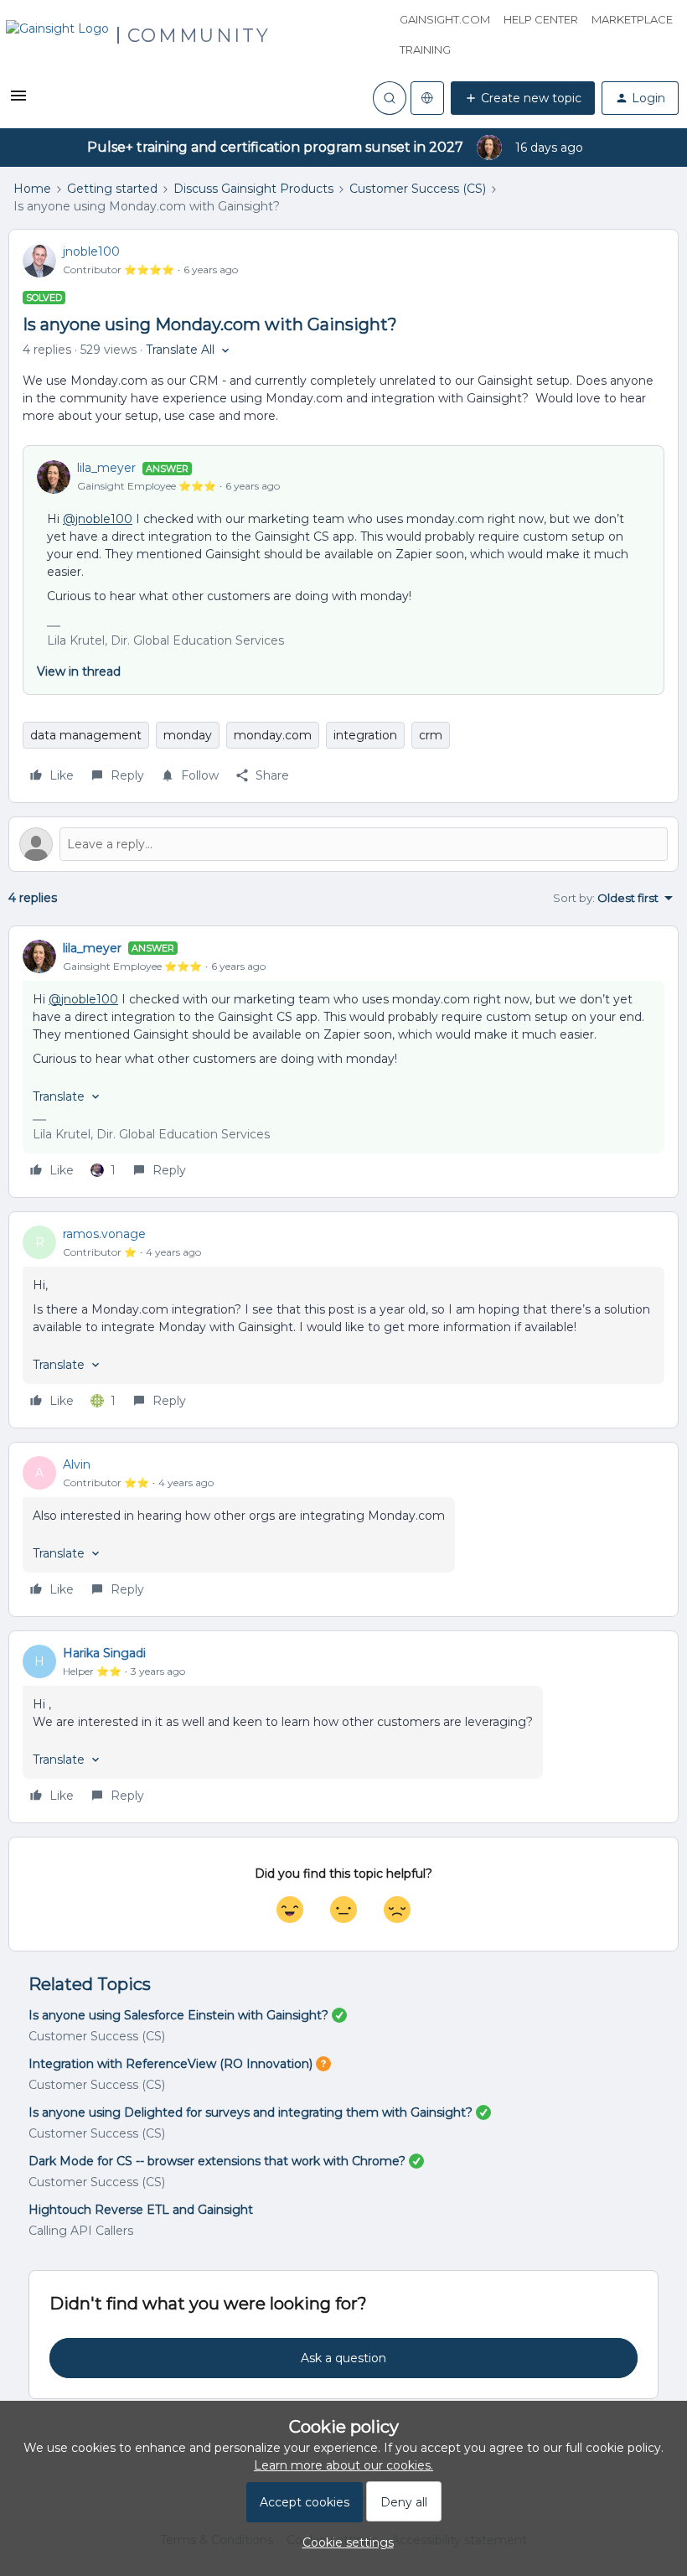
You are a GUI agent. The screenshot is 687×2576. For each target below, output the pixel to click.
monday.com (273, 735)
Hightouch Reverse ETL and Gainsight (141, 2210)
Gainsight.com (445, 19)
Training (425, 49)
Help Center (541, 19)
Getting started (112, 189)
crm (431, 735)
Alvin (77, 1464)
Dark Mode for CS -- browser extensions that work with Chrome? (217, 2161)
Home (32, 189)
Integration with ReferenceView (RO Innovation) (170, 2064)
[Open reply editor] (343, 844)
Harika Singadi (104, 1653)
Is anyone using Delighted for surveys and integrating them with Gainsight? (251, 2112)
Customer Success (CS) (418, 189)
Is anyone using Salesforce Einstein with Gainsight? (178, 2015)
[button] (18, 101)
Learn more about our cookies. (343, 2465)
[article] (343, 1062)
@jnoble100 (98, 519)
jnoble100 (91, 251)
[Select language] (427, 98)
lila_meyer (106, 468)
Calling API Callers (81, 2231)
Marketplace (632, 19)
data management (86, 735)
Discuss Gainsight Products (253, 189)
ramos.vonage (104, 1234)
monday (188, 735)
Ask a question (343, 2358)
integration (365, 735)
